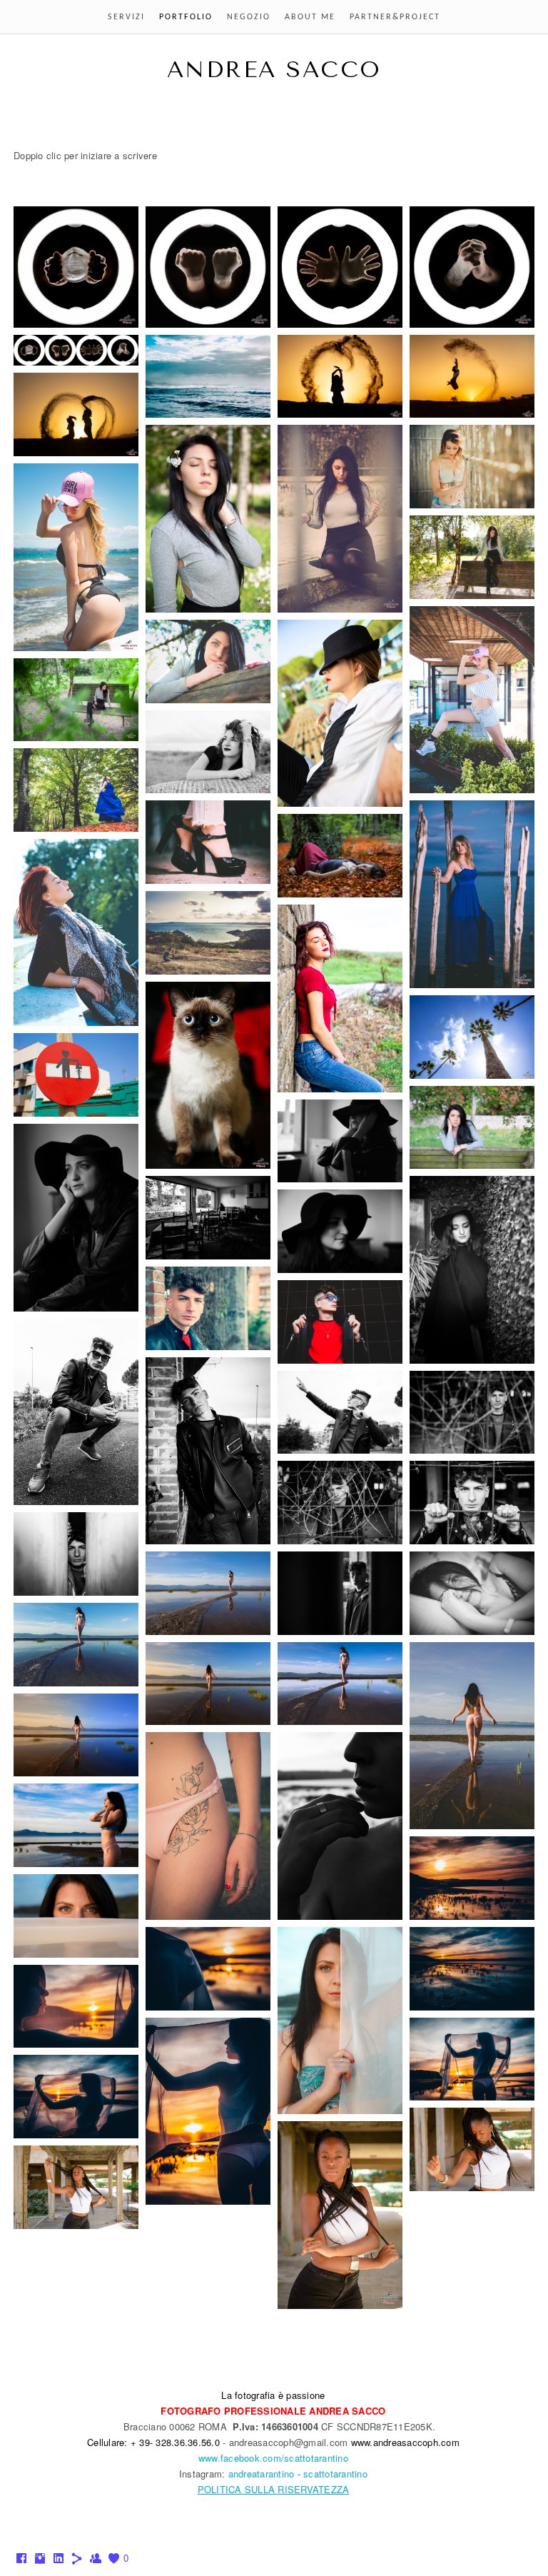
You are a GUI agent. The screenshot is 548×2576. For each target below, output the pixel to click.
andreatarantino (262, 2474)
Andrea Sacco (274, 70)
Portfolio (186, 17)
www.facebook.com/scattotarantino (273, 2458)
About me (310, 17)
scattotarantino (335, 2474)
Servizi (126, 17)
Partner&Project (395, 17)
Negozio (249, 17)
